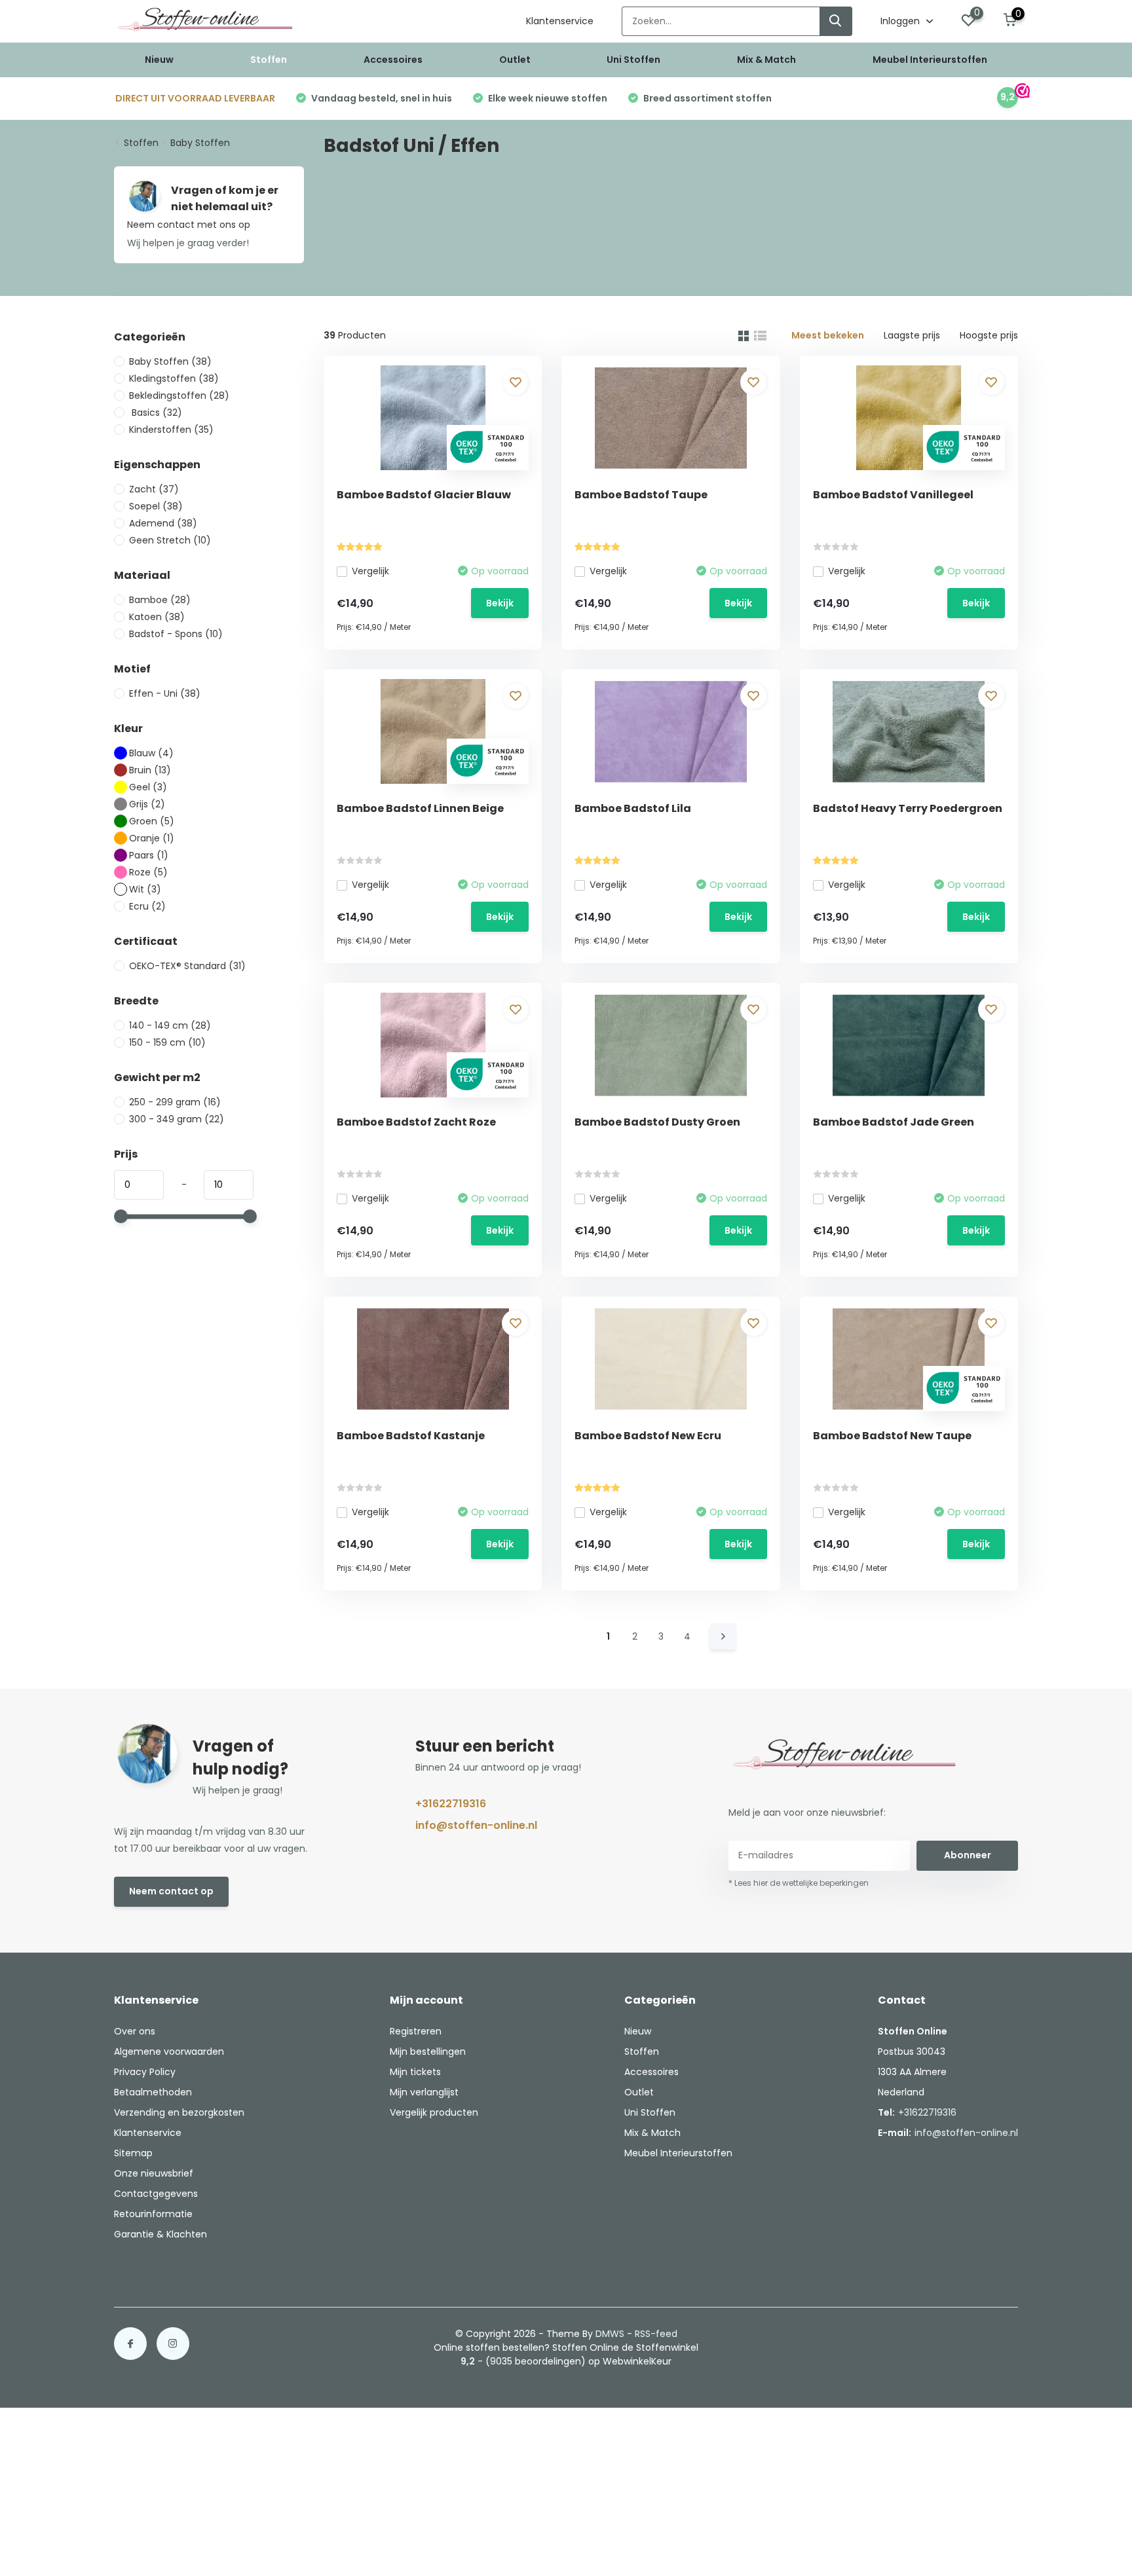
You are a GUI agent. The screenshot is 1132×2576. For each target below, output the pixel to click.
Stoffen (269, 60)
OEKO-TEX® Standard (187, 966)
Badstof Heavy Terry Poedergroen (908, 808)
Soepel (156, 506)
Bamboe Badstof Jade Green (894, 1122)
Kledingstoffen (174, 378)
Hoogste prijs (989, 335)
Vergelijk (370, 571)
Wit (145, 889)
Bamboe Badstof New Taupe (892, 1436)
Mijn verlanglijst (424, 2092)
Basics (156, 413)
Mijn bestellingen (428, 2052)
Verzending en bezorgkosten (179, 2112)
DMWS (610, 2334)
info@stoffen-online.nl (476, 1825)
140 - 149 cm (170, 1025)
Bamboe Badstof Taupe (641, 495)
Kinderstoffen (171, 430)
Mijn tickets (415, 2072)
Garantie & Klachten (160, 2234)
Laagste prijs (912, 335)
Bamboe (160, 600)
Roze (148, 872)
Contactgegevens (156, 2194)
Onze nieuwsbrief (154, 2173)
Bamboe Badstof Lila (633, 808)
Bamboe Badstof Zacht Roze (416, 1122)
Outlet (515, 60)
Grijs (147, 804)
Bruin (150, 770)
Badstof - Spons (176, 634)
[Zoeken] (836, 21)
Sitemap (133, 2153)
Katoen (157, 617)
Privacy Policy (145, 2072)
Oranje (152, 838)
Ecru (147, 906)
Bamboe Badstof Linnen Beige (420, 808)
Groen (152, 821)
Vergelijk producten (434, 2112)
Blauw (151, 753)
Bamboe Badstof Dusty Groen (657, 1122)
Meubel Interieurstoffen (930, 60)
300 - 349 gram (177, 1119)
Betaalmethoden (153, 2092)
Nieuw (159, 60)
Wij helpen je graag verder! (188, 243)
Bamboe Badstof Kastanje (411, 1436)
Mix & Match (766, 60)
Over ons (135, 2031)
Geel (148, 787)
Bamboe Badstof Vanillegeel (893, 495)
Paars (149, 855)
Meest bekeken (828, 335)
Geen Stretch (170, 540)
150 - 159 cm (167, 1042)
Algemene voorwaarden (169, 2052)
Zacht (154, 489)
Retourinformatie (153, 2214)
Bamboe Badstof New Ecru (648, 1436)
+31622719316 (451, 1804)
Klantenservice (560, 21)
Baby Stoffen (200, 143)
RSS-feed (656, 2334)
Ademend (163, 523)
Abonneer (968, 1855)
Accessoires (393, 60)
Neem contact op (171, 1891)
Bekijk (500, 603)
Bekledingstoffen (179, 396)
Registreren (416, 2031)
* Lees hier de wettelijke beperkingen (799, 1883)
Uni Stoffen (633, 60)
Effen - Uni (165, 693)
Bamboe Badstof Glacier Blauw (424, 495)
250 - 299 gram (175, 1102)
